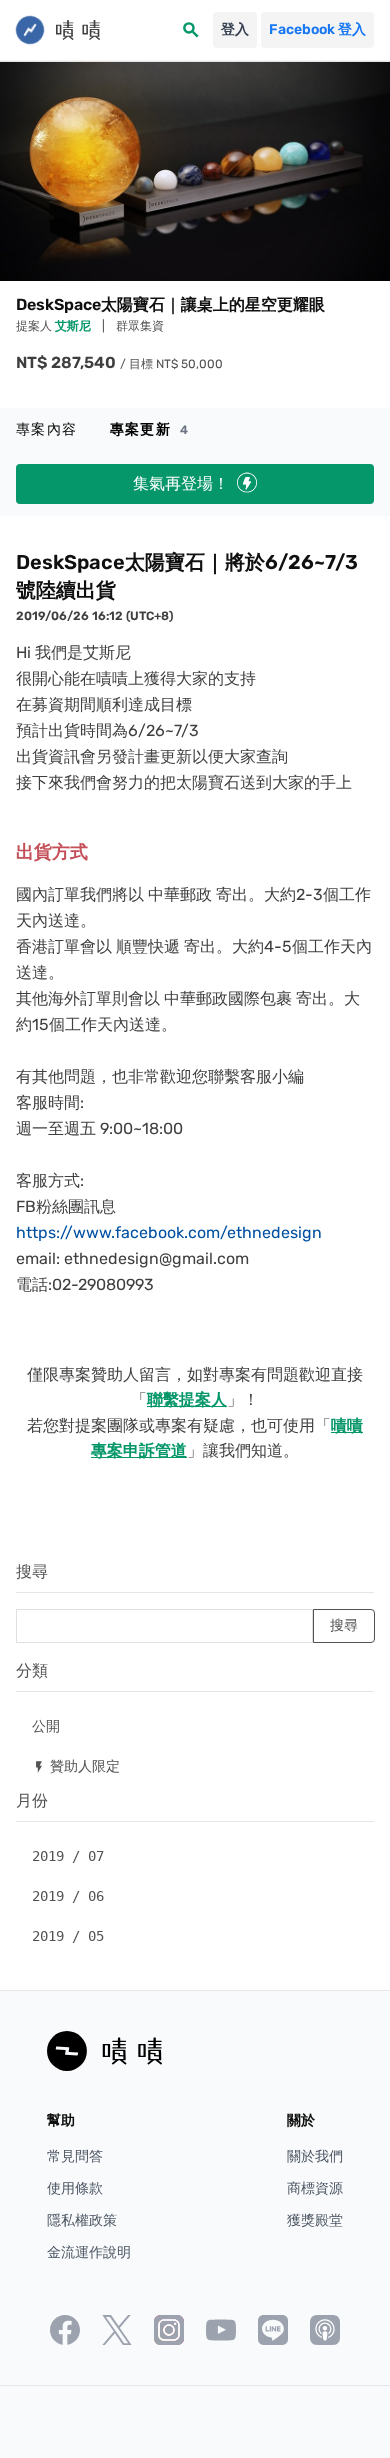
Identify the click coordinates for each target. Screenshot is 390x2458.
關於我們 (315, 2156)
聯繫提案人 (187, 1399)
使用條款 (75, 2188)
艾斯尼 (74, 326)
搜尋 (32, 1571)
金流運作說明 (89, 2252)
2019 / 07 (68, 1856)
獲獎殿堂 (315, 2220)
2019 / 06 (68, 1896)
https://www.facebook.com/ (121, 1232)
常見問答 (75, 2156)
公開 (46, 1725)
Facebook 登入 (317, 29)
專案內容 (47, 429)
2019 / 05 (68, 1936)
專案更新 (149, 429)
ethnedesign (274, 1232)
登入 (235, 29)
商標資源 (315, 2188)
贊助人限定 (76, 1765)
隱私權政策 (82, 2220)
